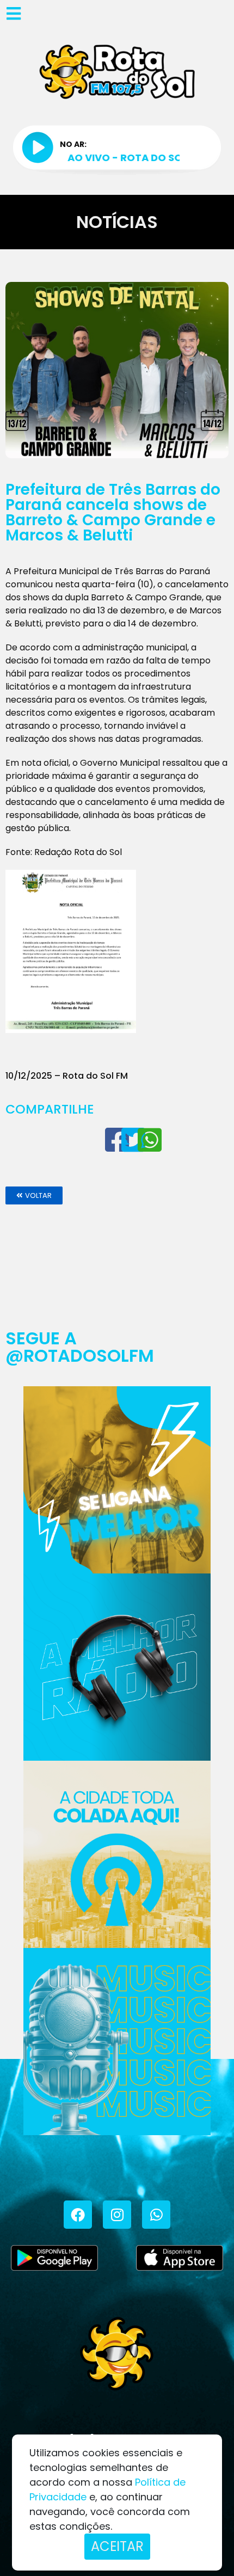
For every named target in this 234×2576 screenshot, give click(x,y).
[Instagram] (117, 2215)
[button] (34, 1195)
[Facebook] (78, 2215)
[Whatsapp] (156, 2215)
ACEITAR (117, 2546)
